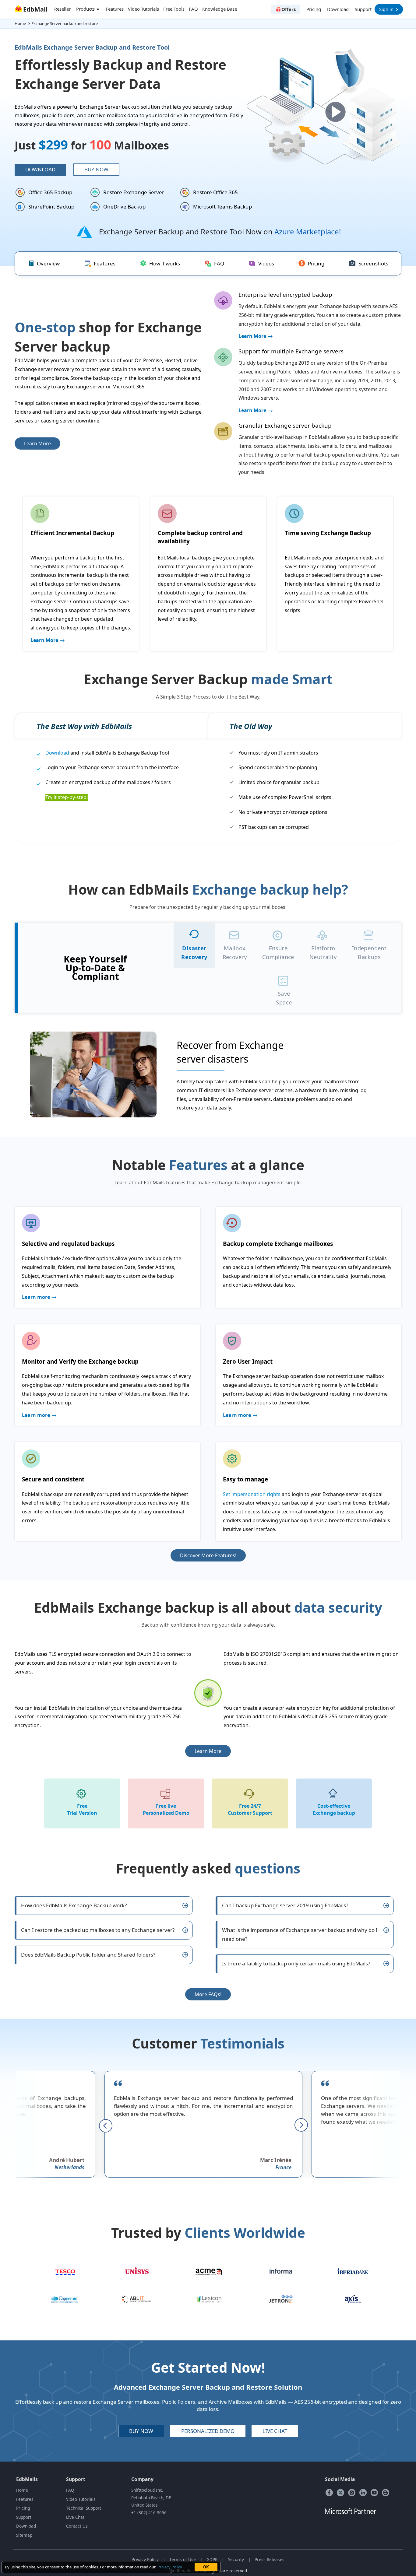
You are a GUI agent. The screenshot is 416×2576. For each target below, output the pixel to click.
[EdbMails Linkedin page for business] (363, 2492)
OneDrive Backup (124, 207)
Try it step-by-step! (67, 797)
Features (115, 9)
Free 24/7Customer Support (250, 1809)
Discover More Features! (208, 1555)
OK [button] (206, 2567)
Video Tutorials (143, 9)
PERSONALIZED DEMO (208, 2431)
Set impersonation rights (252, 1494)
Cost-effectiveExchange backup (334, 1809)
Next (301, 2125)
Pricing (314, 9)
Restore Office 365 (215, 192)
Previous (106, 2125)
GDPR (212, 2559)
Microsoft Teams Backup (222, 207)
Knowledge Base (220, 9)
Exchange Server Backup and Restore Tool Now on (220, 231)
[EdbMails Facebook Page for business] (329, 2492)
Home (22, 2490)
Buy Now (96, 169)
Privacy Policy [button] (170, 2567)
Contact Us (77, 2526)
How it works (165, 263)
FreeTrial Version (82, 1809)
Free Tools (174, 9)
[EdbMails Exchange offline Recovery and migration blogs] (386, 2492)
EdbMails (27, 2479)
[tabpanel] (208, 1075)
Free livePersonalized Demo (166, 1809)
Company (142, 2479)
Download (338, 9)
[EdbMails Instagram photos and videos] (352, 2492)
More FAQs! (208, 1994)
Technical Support (84, 2508)
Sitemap (24, 2535)
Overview (48, 263)
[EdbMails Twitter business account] (340, 2492)
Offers (289, 9)
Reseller (62, 9)
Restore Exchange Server (134, 192)
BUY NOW (141, 2431)
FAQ (193, 9)
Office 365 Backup (50, 192)
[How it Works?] (335, 112)
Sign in (386, 9)
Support (363, 9)
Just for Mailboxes (92, 145)
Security (236, 2559)
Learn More (37, 443)
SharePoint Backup (51, 207)
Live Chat (75, 2517)
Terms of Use (183, 2559)
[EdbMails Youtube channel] (374, 2492)
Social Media (340, 2479)
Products (86, 9)
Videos (266, 263)
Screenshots (373, 263)
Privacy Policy (145, 2559)
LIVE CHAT (275, 2431)
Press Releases (270, 2559)
